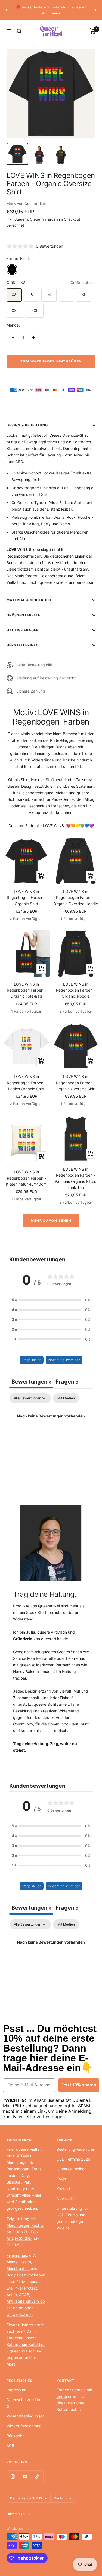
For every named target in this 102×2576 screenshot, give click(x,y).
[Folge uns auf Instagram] (13, 2476)
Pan (27, 2182)
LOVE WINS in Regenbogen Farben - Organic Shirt (26, 898)
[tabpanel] (51, 1435)
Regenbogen (18, 2169)
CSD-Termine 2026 (73, 2159)
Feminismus (17, 2255)
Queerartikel (35, 204)
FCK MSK (15, 2245)
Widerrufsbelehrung (24, 2426)
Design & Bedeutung (27, 425)
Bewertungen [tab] (31, 1382)
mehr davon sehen (51, 1220)
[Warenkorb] (93, 31)
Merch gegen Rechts (25, 2225)
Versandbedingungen (26, 2416)
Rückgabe (16, 2436)
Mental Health (19, 2262)
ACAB (24, 2295)
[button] (51, 1300)
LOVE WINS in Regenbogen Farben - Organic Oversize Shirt (76, 1083)
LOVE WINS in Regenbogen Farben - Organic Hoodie (76, 990)
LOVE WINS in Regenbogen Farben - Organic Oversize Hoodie (76, 898)
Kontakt (63, 2189)
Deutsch (60, 2498)
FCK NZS (20, 2232)
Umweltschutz (19, 2314)
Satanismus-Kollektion (26, 2344)
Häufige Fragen (23, 630)
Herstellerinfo (23, 645)
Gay (25, 2175)
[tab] (67, 1382)
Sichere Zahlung (31, 691)
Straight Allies (19, 2195)
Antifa (12, 2295)
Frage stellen (32, 1360)
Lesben (13, 2175)
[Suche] (19, 31)
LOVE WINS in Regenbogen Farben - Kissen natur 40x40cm (26, 1178)
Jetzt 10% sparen (79, 2085)
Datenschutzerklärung (25, 2403)
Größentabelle (83, 282)
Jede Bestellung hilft (34, 665)
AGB (10, 2445)
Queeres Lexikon (72, 2169)
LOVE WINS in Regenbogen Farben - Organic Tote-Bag (26, 990)
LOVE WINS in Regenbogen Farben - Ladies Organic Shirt (26, 1083)
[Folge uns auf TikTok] (37, 2476)
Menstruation (18, 2268)
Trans (36, 2169)
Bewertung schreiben (64, 1360)
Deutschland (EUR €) (26, 2498)
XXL (15, 310)
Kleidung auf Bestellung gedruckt (46, 678)
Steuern (37, 219)
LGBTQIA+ (22, 2156)
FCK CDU (23, 2238)
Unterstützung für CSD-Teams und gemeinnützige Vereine (72, 2218)
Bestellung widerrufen (76, 2149)
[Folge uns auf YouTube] (25, 2476)
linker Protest (25, 2288)
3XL (35, 310)
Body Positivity (20, 2275)
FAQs (61, 2179)
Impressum (16, 2390)
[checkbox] (66, 1398)
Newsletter (66, 2198)
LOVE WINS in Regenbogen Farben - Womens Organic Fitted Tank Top (76, 1178)
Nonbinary (16, 2189)
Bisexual (14, 2182)
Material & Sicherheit (29, 600)
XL (84, 294)
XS (14, 294)
